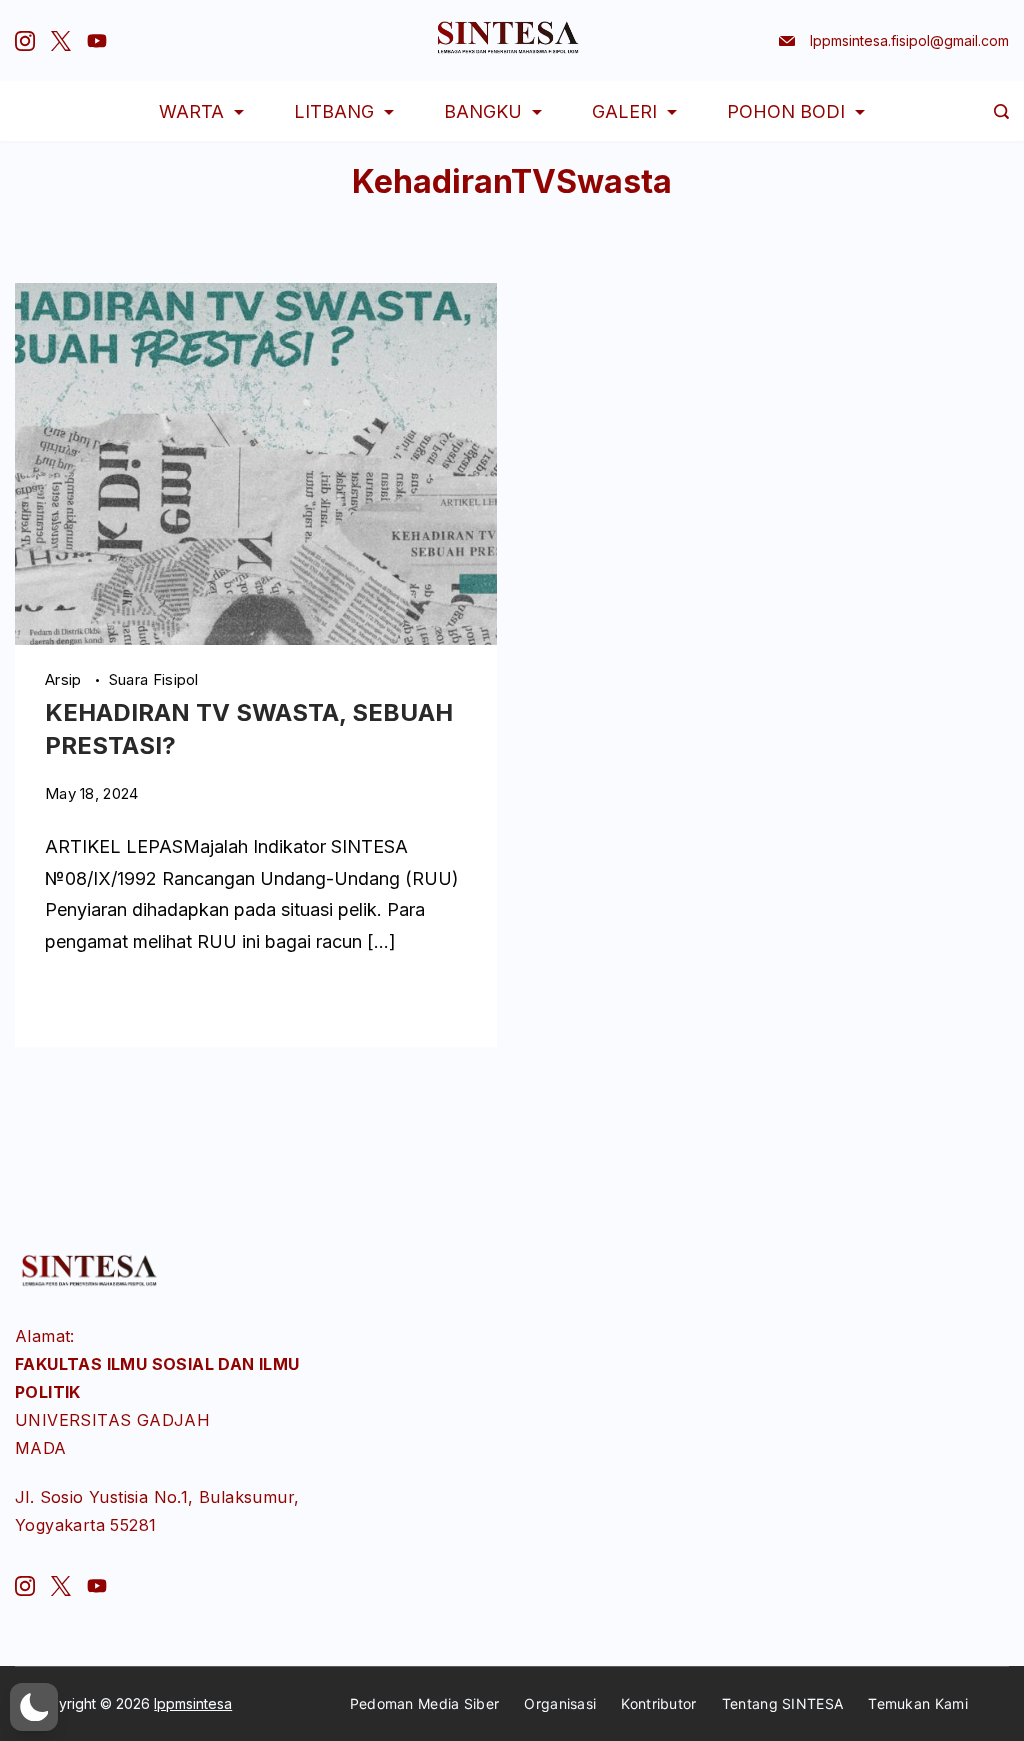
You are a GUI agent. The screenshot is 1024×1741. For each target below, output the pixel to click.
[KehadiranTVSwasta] (256, 638)
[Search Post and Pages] (1001, 111)
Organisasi (560, 1703)
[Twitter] (61, 41)
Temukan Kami (918, 1703)
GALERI (624, 111)
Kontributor (658, 1703)
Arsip (65, 679)
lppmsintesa (193, 1703)
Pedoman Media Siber (425, 1703)
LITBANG (334, 111)
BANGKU (483, 111)
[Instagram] (25, 41)
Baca (64, 1000)
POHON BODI (786, 111)
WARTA (191, 111)
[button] (34, 1707)
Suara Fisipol (154, 679)
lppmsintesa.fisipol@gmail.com (909, 40)
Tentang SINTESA (783, 1703)
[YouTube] (97, 41)
